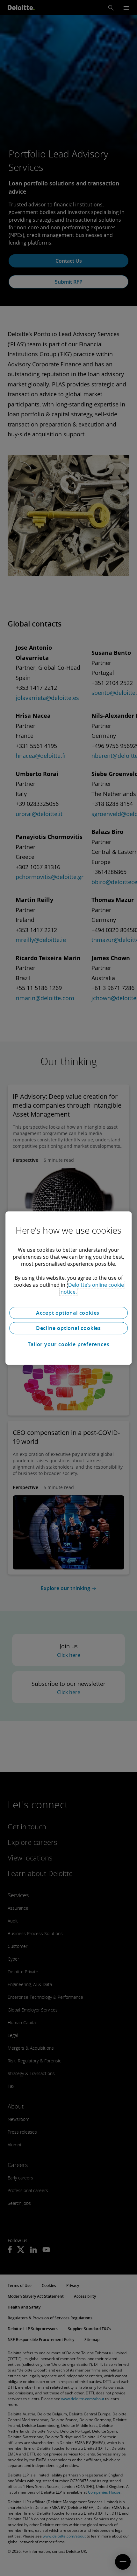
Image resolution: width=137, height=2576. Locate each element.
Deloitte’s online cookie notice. (92, 1288)
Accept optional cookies (68, 1313)
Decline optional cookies (68, 1328)
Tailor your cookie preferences (69, 1344)
